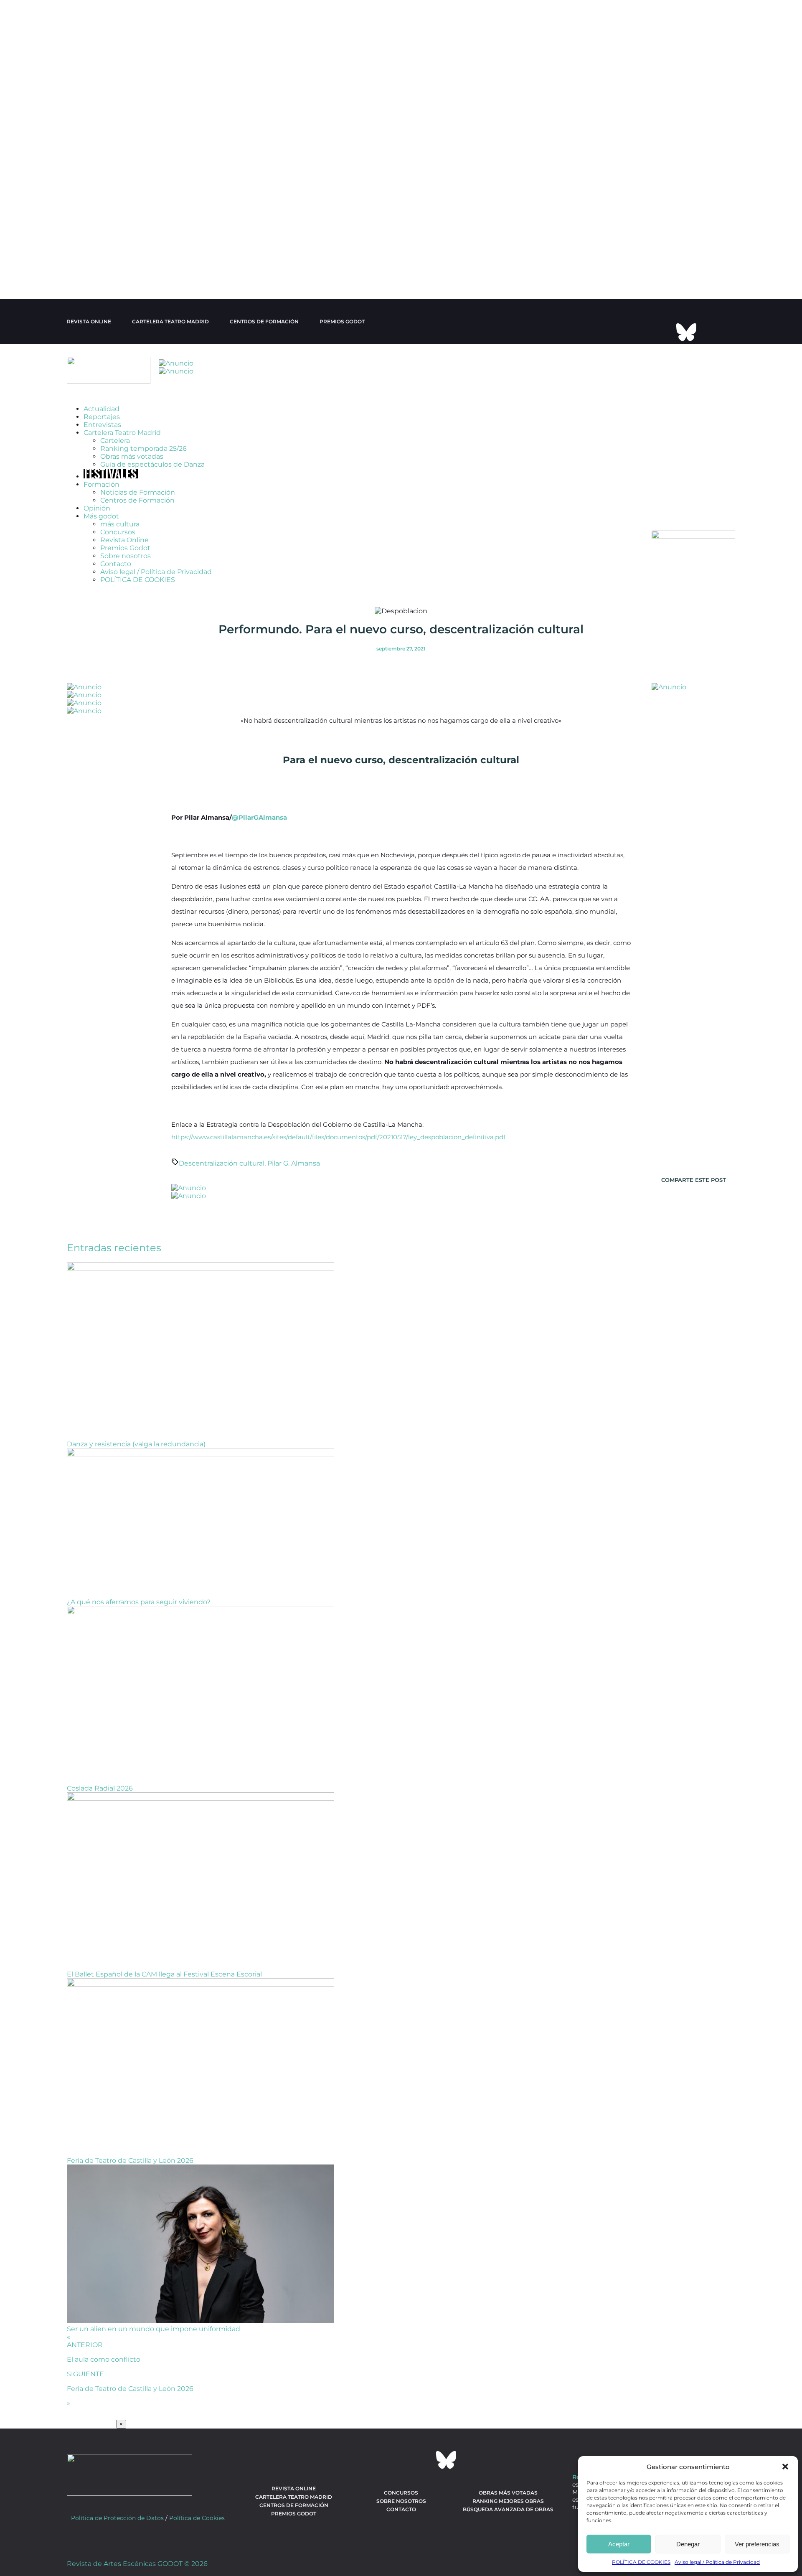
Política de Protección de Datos (117, 2537)
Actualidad (102, 428)
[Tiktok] (664, 332)
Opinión (97, 527)
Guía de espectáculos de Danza (152, 484)
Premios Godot (342, 321)
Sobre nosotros (126, 575)
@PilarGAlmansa (259, 837)
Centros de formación (264, 321)
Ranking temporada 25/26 (143, 468)
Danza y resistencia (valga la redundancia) (136, 1463)
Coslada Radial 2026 (100, 1808)
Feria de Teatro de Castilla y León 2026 (130, 2180)
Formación (102, 504)
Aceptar (619, 2544)
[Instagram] (698, 310)
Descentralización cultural (222, 1183)
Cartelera (115, 460)
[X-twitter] (652, 310)
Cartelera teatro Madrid (170, 321)
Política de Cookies (197, 2537)
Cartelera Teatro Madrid (122, 452)
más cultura (120, 543)
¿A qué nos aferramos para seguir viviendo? (139, 1621)
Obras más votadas (132, 476)
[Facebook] (675, 310)
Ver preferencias (757, 2544)
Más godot (101, 535)
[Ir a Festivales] (111, 496)
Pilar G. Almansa (294, 1183)
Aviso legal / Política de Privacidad (717, 2562)
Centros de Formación (137, 520)
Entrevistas (102, 444)
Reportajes (102, 436)
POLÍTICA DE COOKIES (641, 2562)
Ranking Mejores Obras (508, 2520)
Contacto (116, 583)
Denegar (688, 2544)
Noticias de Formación (138, 512)
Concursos (118, 551)
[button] (785, 2467)
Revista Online (89, 321)
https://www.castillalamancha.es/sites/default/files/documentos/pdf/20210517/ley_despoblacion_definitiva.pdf (338, 1156)
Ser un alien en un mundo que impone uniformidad (154, 2348)
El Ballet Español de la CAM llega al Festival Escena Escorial (164, 1993)
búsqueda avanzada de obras (508, 2529)
